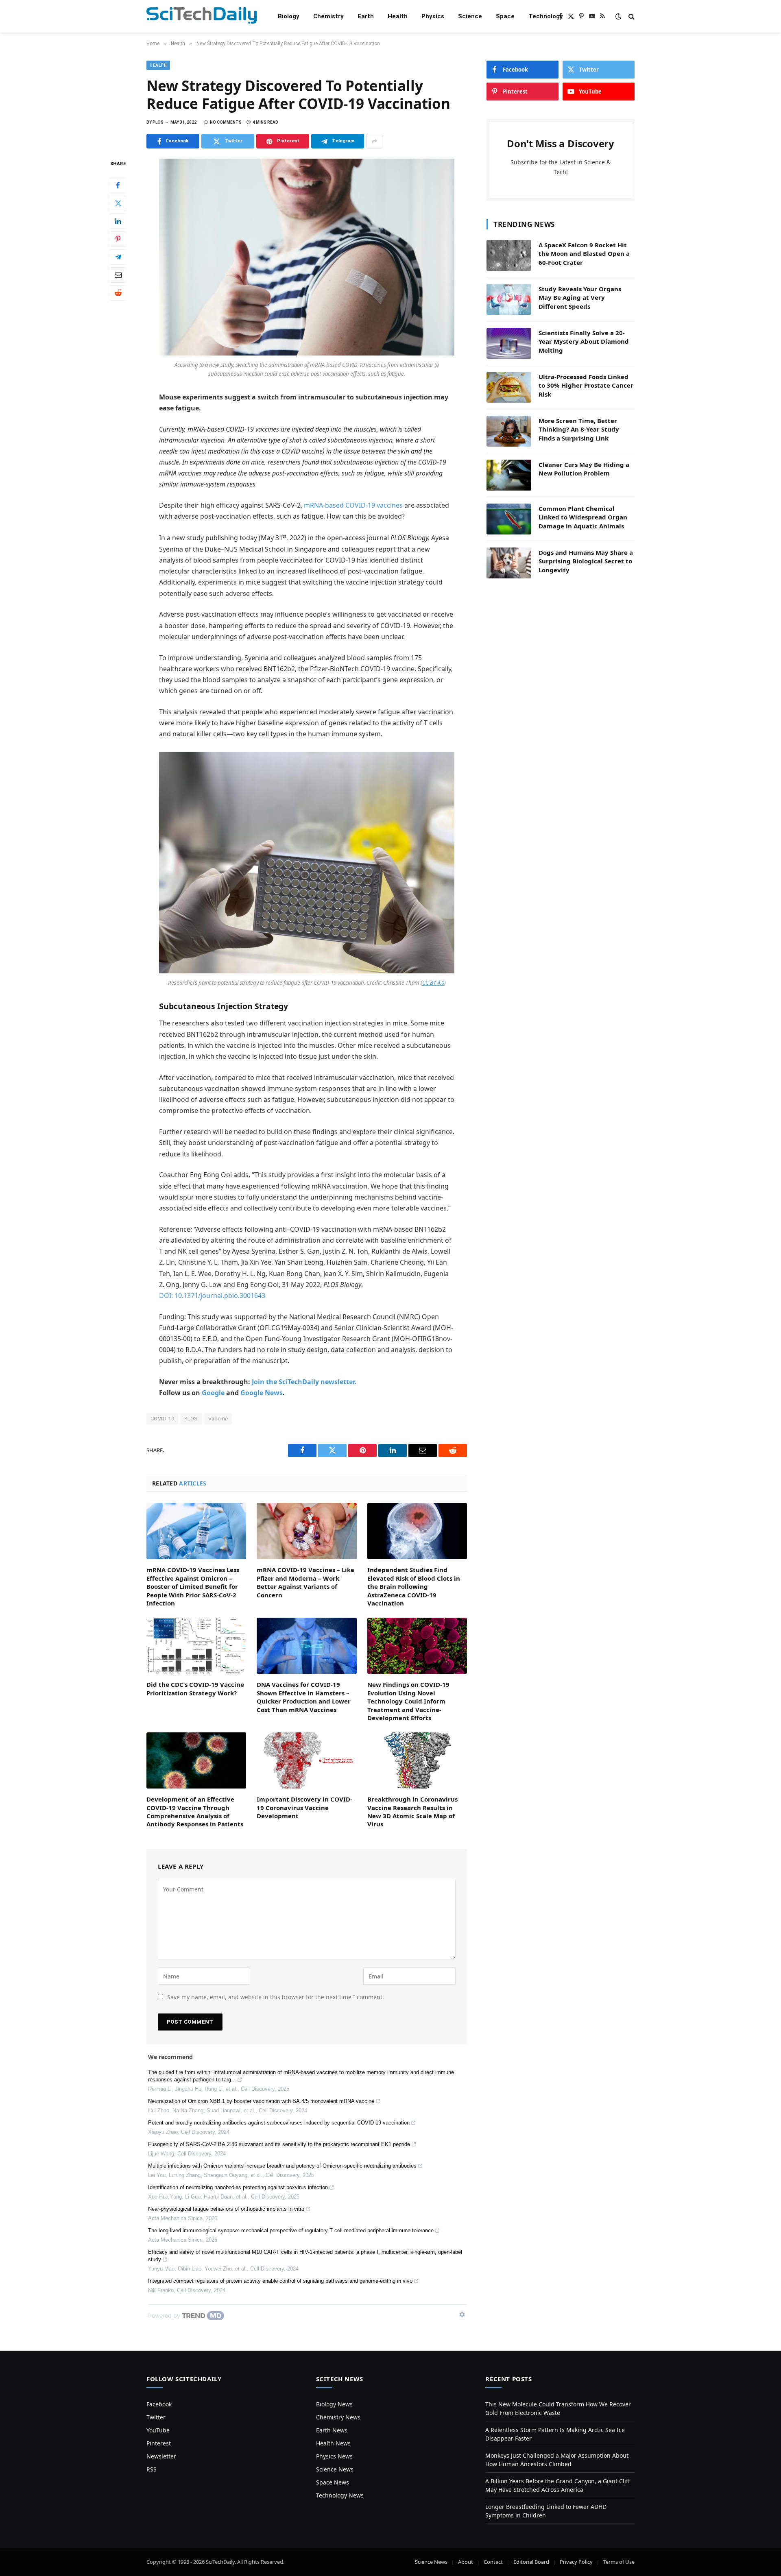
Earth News (332, 2430)
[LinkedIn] (118, 221)
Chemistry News (338, 2417)
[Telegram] (118, 257)
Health (398, 16)
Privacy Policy (576, 2562)
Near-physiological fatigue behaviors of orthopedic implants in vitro (226, 2209)
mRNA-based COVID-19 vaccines (353, 505)
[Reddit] (118, 293)
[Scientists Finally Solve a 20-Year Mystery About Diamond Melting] (509, 343)
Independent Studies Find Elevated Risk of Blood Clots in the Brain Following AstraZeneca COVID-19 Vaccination (414, 1586)
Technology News (340, 2495)
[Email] (118, 275)
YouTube (158, 2430)
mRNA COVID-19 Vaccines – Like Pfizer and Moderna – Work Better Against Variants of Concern (305, 1582)
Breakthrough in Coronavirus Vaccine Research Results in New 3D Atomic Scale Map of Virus (412, 1811)
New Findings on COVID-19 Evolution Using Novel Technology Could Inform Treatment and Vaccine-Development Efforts (408, 1701)
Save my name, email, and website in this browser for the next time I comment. (276, 1997)
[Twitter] (118, 203)
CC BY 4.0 (433, 983)
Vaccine (218, 1419)
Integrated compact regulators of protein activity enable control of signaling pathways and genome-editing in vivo (280, 2281)
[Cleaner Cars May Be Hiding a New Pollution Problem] (509, 475)
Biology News (334, 2404)
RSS (152, 2469)
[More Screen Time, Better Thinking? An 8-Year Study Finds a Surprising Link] (509, 431)
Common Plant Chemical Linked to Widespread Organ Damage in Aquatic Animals (583, 517)
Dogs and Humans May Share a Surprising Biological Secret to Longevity (586, 561)
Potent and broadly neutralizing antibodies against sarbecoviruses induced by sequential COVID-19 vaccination (279, 2123)
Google (213, 1393)
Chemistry (328, 16)
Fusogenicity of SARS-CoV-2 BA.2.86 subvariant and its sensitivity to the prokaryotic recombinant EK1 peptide (279, 2144)
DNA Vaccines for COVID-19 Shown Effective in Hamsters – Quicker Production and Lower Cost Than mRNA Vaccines (304, 1697)
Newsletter (161, 2456)
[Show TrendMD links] (462, 2314)
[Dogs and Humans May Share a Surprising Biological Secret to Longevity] (509, 563)
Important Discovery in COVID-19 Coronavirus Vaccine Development (304, 1807)
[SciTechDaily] (202, 16)
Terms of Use (619, 2562)
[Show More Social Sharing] (374, 141)
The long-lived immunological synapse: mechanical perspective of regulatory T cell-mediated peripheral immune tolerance (291, 2230)
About (466, 2562)
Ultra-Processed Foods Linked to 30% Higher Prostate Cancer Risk (586, 385)
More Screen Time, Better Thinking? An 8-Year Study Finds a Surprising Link (579, 429)
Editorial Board (531, 2562)
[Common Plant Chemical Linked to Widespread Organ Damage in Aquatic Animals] (509, 519)
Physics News (334, 2456)
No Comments (226, 122)
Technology (546, 16)
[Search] (631, 16)
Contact (493, 2562)
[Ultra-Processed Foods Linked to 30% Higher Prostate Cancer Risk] (509, 387)
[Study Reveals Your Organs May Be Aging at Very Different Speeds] (509, 299)
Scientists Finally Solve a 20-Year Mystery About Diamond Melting (584, 341)
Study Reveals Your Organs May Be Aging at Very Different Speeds (580, 298)
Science (470, 16)
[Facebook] (118, 185)
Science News (335, 2469)
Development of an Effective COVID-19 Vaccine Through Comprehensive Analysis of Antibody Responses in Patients (195, 1811)
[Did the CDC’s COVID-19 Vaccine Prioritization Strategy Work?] (196, 1646)
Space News (333, 2482)
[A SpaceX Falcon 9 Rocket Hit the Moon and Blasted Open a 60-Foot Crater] (509, 255)
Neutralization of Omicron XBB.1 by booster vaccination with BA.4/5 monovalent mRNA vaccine (261, 2101)
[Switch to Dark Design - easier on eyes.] (618, 16)
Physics (433, 16)
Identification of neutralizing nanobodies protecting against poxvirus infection (238, 2187)
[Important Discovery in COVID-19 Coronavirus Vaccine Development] (307, 1760)
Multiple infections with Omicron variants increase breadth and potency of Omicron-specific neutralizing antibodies (282, 2166)
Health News (333, 2443)
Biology (289, 16)
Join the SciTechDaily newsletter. (304, 1382)
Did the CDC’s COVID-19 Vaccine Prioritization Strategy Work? (195, 1688)
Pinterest (159, 2443)
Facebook (159, 2404)
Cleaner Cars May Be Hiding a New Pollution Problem (584, 469)
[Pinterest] (118, 239)
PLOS (191, 1419)
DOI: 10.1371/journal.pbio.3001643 (212, 1296)
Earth (366, 16)
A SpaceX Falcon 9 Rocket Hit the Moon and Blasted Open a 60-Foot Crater (584, 254)
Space (505, 16)
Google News (262, 1393)
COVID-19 (162, 1419)
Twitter (156, 2417)
